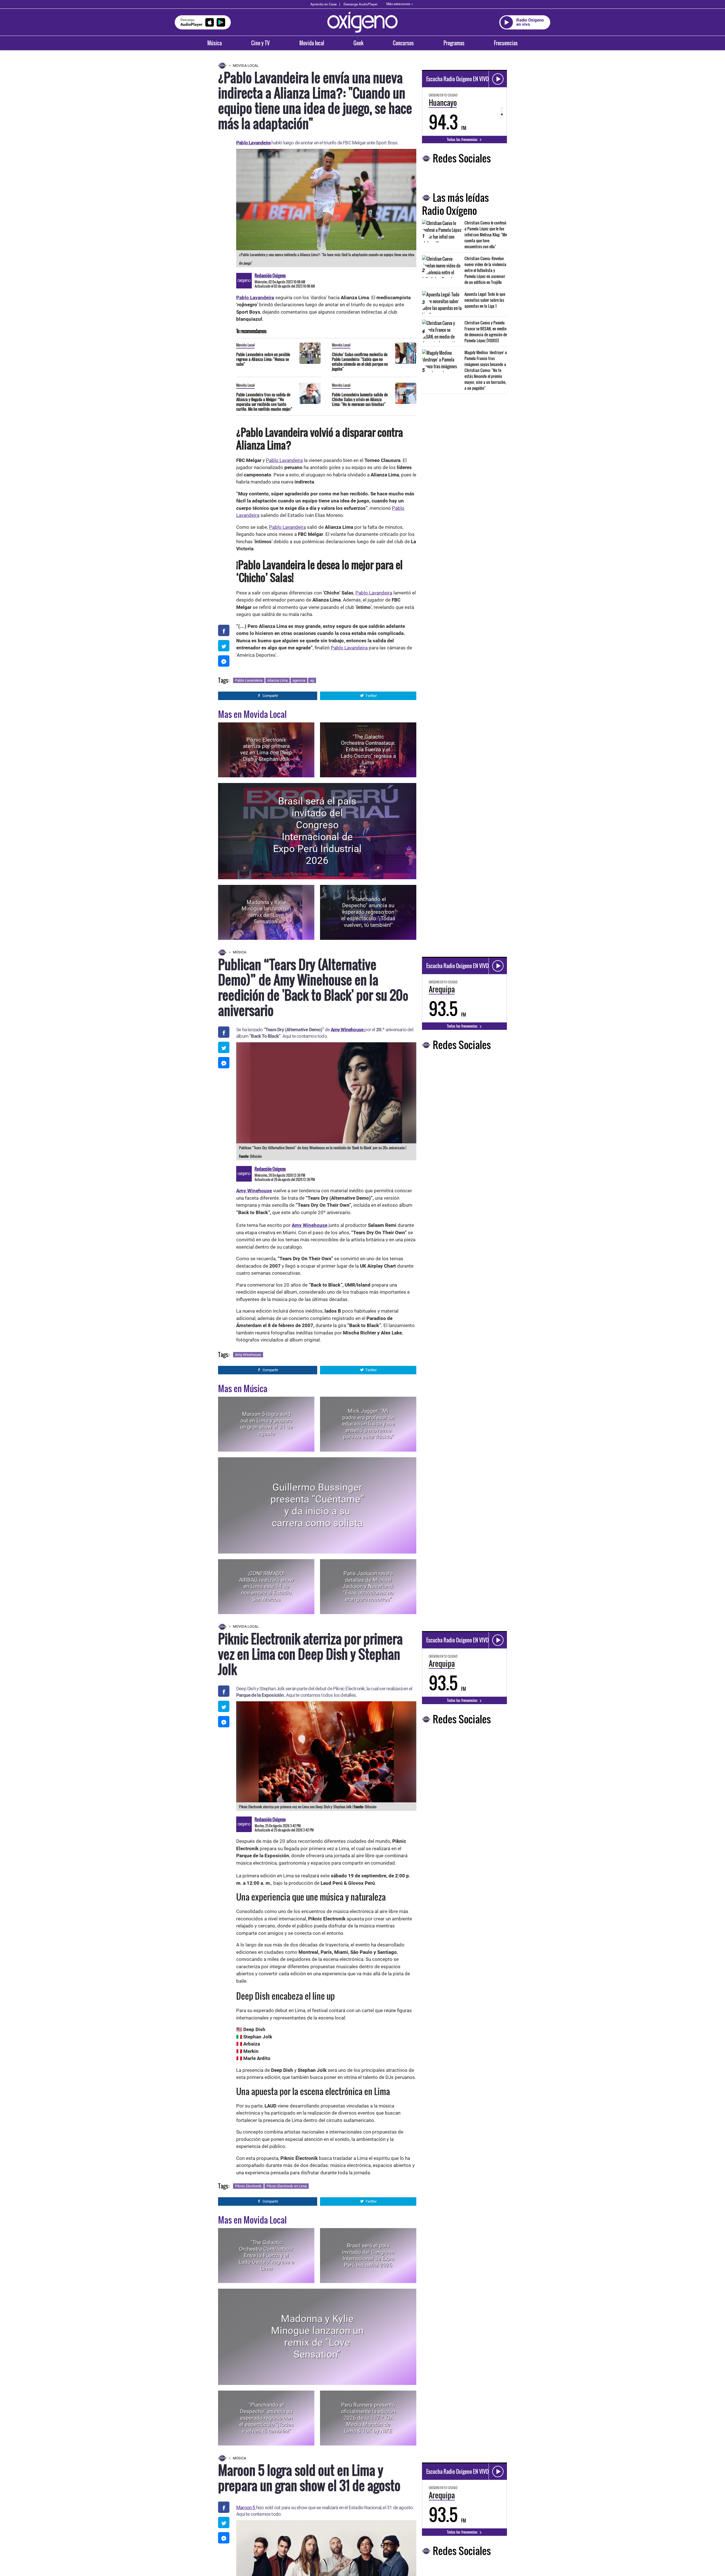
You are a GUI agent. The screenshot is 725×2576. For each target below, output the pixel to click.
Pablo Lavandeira (253, 143)
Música (215, 43)
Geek (358, 43)
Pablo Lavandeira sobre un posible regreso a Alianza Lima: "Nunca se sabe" (263, 359)
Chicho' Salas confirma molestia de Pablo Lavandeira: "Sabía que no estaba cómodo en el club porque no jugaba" (360, 361)
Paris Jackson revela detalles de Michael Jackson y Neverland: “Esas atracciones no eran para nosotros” (368, 1586)
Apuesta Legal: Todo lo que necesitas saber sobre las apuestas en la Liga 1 (485, 300)
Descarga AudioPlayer (361, 4)
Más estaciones (398, 4)
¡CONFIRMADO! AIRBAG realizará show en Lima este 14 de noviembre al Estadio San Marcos (266, 1586)
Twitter (371, 696)
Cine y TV (260, 43)
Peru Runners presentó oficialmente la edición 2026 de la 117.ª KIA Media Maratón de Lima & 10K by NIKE (368, 2418)
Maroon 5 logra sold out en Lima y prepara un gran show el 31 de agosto (266, 1424)
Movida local (312, 43)
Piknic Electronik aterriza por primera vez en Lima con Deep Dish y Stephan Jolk (266, 749)
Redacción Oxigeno (270, 275)
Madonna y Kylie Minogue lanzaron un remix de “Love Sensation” (266, 912)
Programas (454, 43)
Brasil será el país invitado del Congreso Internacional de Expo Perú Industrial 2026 (317, 831)
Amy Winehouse (348, 1030)
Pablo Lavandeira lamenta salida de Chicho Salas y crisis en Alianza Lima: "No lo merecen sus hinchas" (360, 399)
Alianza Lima (278, 680)
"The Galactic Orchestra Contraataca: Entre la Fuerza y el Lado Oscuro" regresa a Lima (368, 750)
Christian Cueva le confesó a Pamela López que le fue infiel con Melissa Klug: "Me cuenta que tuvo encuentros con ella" (486, 235)
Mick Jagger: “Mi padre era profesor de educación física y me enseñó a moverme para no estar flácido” (368, 1424)
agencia (299, 680)
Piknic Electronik (248, 2186)
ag (312, 680)
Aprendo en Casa (324, 4)
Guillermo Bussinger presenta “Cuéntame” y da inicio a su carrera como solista (317, 1505)
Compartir (270, 696)
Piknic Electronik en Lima (287, 2186)
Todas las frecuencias (463, 139)
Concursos (403, 43)
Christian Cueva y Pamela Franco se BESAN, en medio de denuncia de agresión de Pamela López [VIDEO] (486, 331)
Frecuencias (506, 43)
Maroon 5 (246, 2507)
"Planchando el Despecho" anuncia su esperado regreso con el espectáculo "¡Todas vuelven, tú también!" (368, 912)
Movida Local (246, 66)
